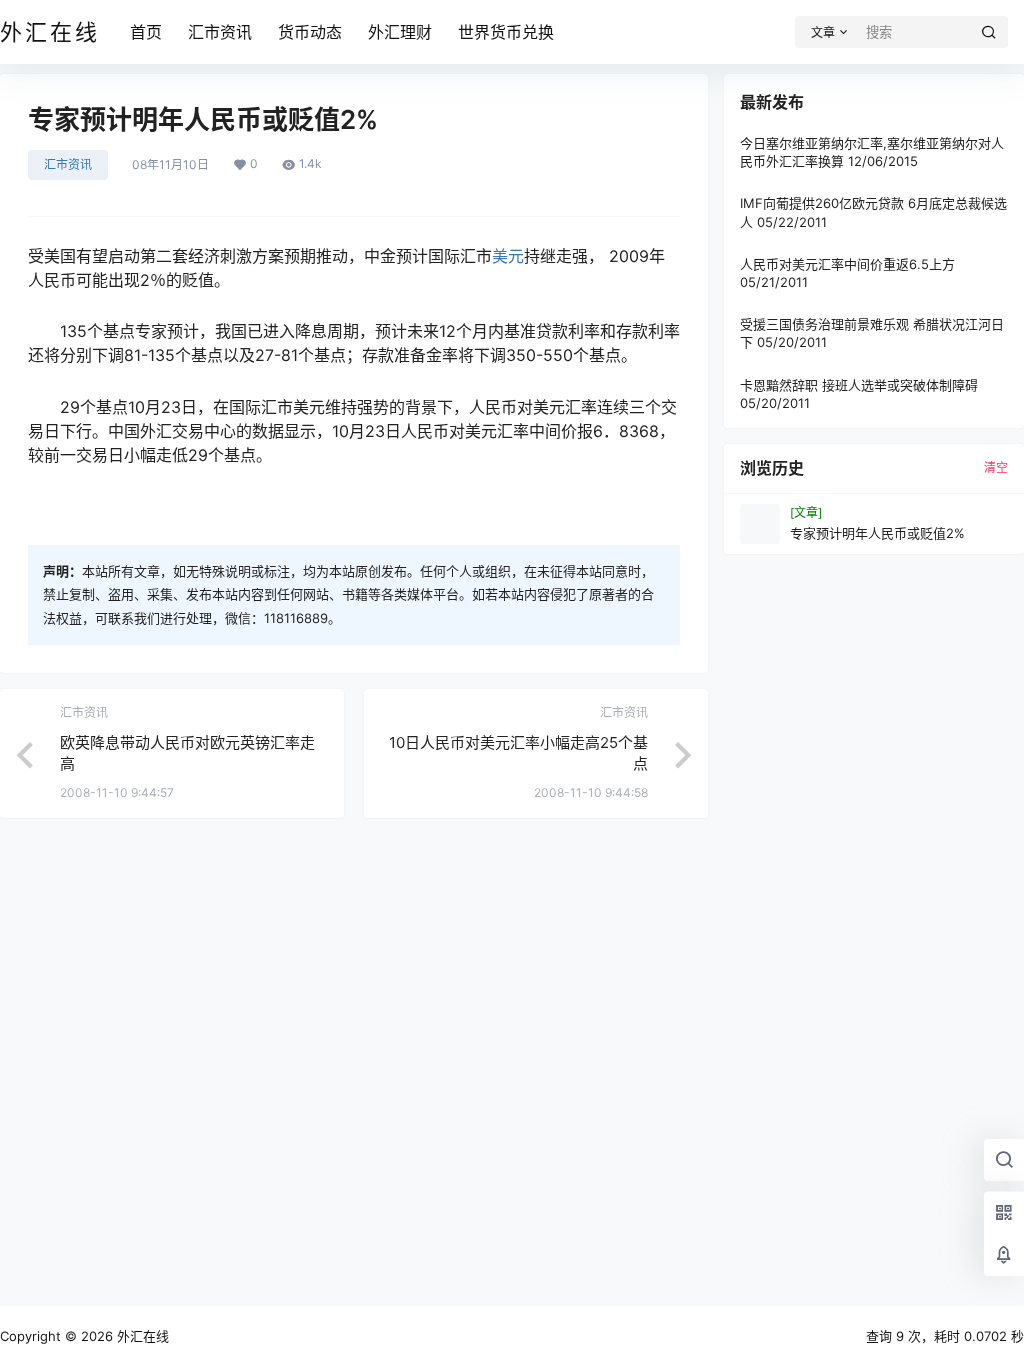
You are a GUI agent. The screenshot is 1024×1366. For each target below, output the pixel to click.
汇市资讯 (220, 32)
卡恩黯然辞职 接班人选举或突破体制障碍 (859, 385)
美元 (508, 256)
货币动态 (310, 32)
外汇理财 (400, 32)
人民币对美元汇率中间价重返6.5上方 (847, 264)
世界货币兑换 (506, 32)
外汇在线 (141, 1336)
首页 (146, 32)
